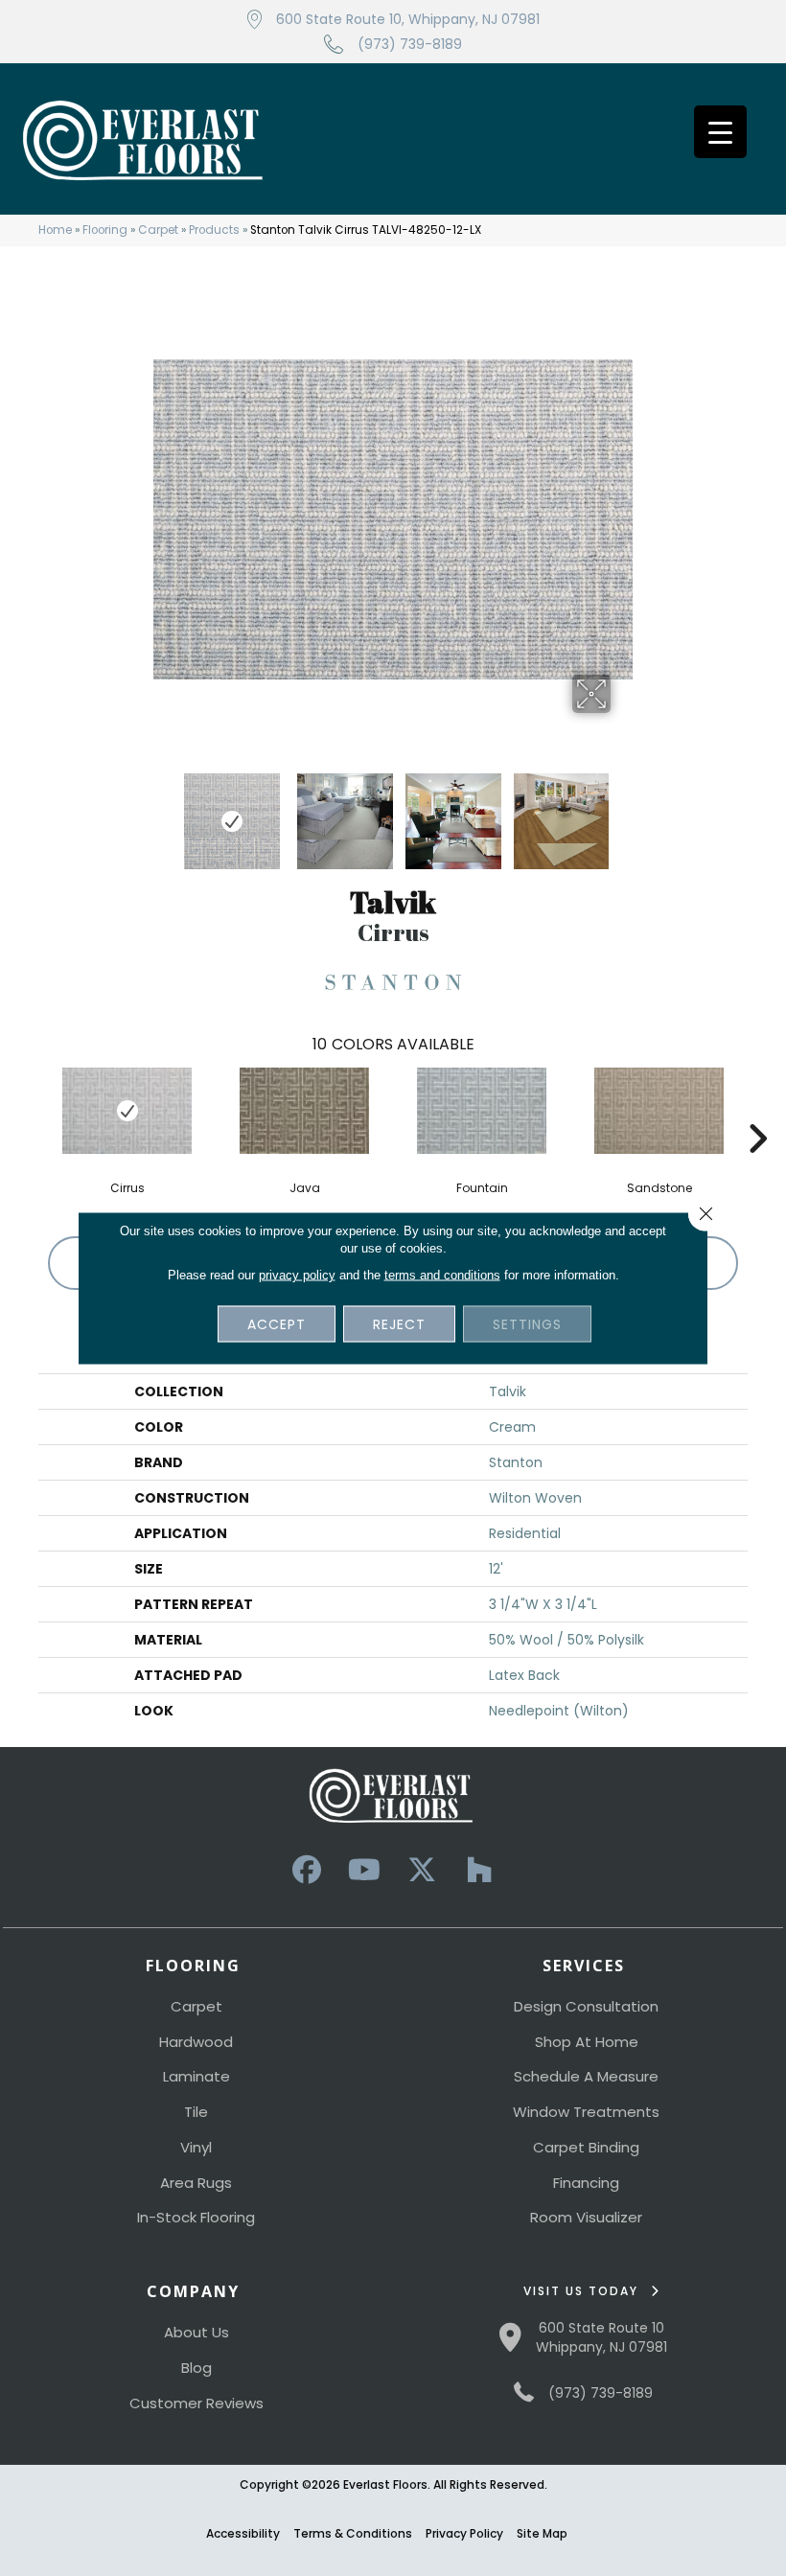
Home (55, 230)
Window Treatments (586, 2112)
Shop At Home (587, 2042)
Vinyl (196, 2147)
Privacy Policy (464, 2533)
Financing (586, 2183)
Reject (399, 1324)
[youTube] (364, 1870)
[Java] (304, 1111)
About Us (196, 2332)
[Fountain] (482, 1111)
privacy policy (297, 1275)
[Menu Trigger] (720, 132)
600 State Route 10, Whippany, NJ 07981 (408, 19)
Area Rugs (196, 2183)
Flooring (105, 230)
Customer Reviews (196, 2403)
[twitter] (422, 1870)
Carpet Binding (586, 2147)
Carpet (158, 230)
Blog (196, 2368)
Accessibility (243, 2533)
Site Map (542, 2533)
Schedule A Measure (586, 2076)
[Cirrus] (127, 1111)
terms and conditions (442, 1275)
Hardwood (196, 2042)
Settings (527, 1324)
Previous (163, 812)
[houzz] (479, 1870)
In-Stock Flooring (196, 2217)
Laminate (196, 2076)
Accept (277, 1324)
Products (214, 230)
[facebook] (307, 1870)
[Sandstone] (659, 1111)
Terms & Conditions (353, 2533)
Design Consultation (586, 2006)
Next (623, 812)
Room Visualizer (586, 2217)
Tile (196, 2112)
